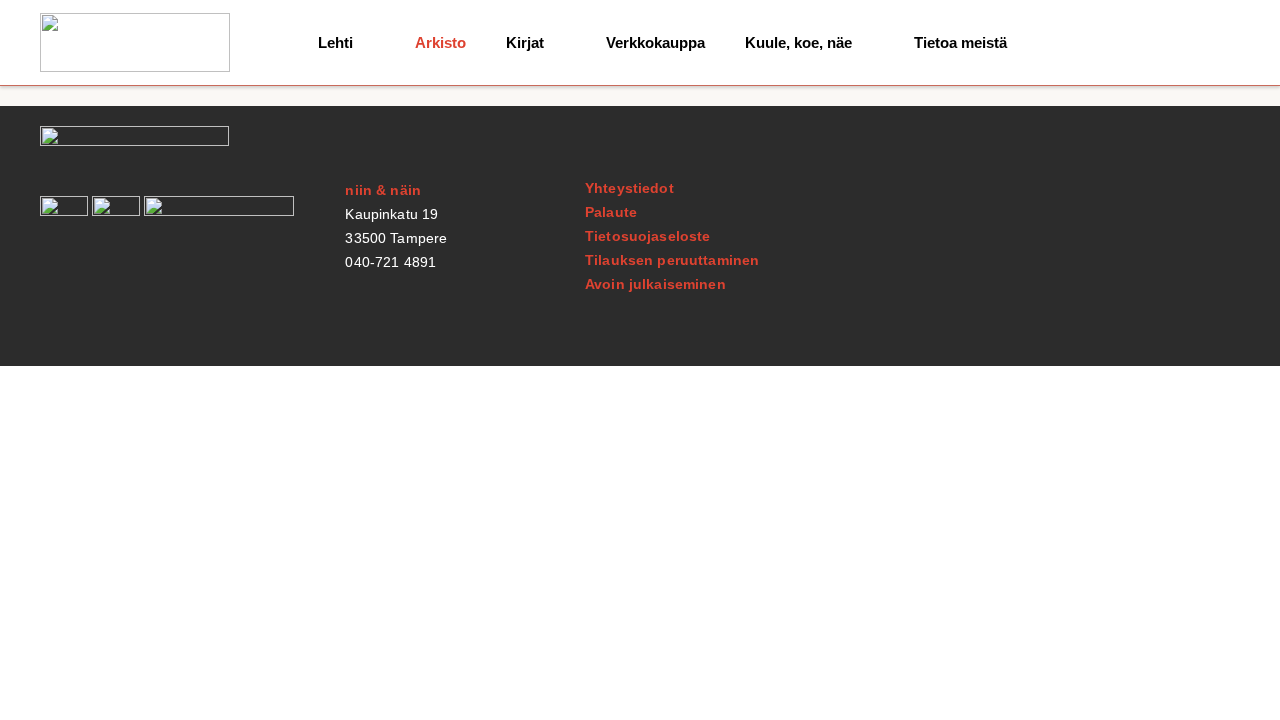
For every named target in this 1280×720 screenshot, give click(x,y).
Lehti (335, 42)
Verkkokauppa (655, 42)
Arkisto (440, 42)
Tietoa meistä (960, 42)
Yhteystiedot (629, 188)
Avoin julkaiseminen (655, 284)
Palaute (611, 212)
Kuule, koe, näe (798, 42)
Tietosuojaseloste (647, 236)
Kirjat (525, 42)
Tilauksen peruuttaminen (672, 260)
